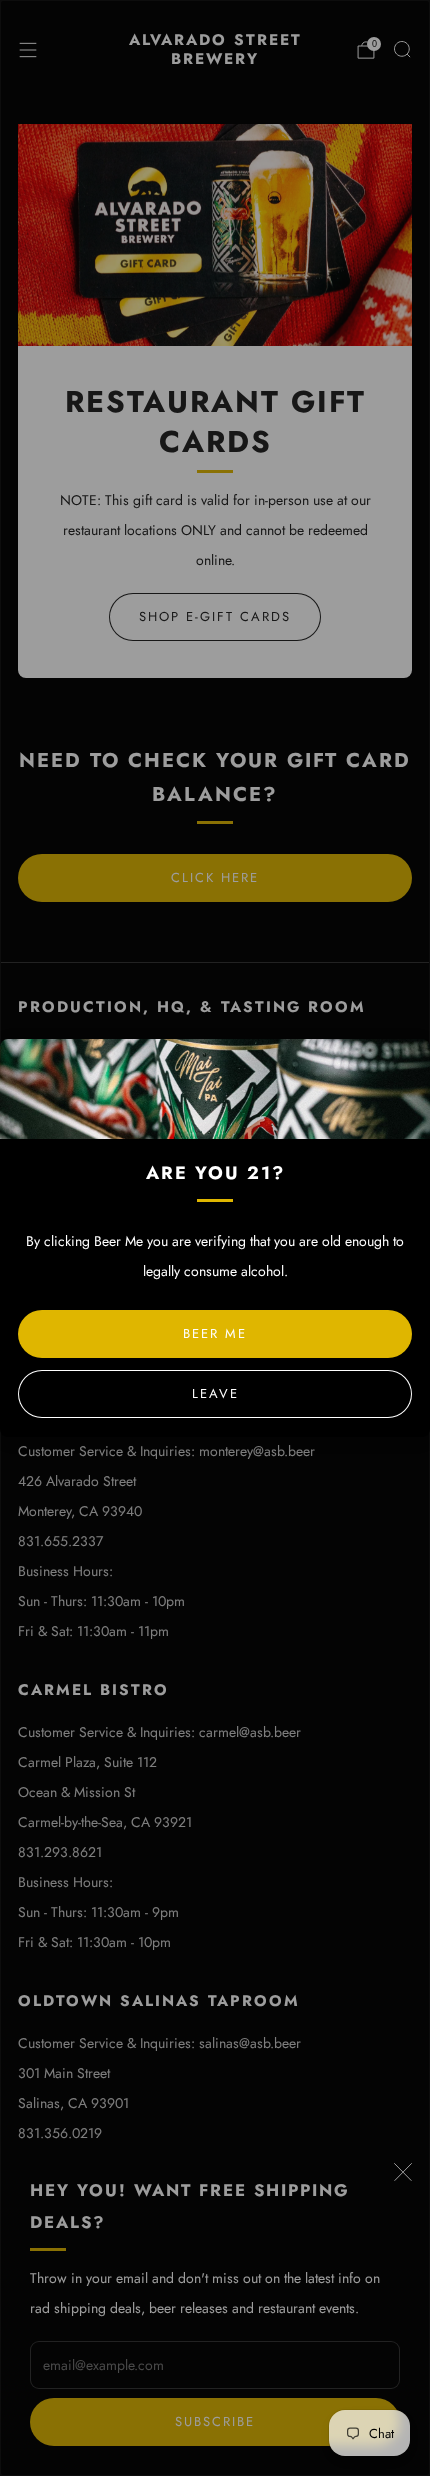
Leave (215, 1393)
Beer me (215, 1333)
